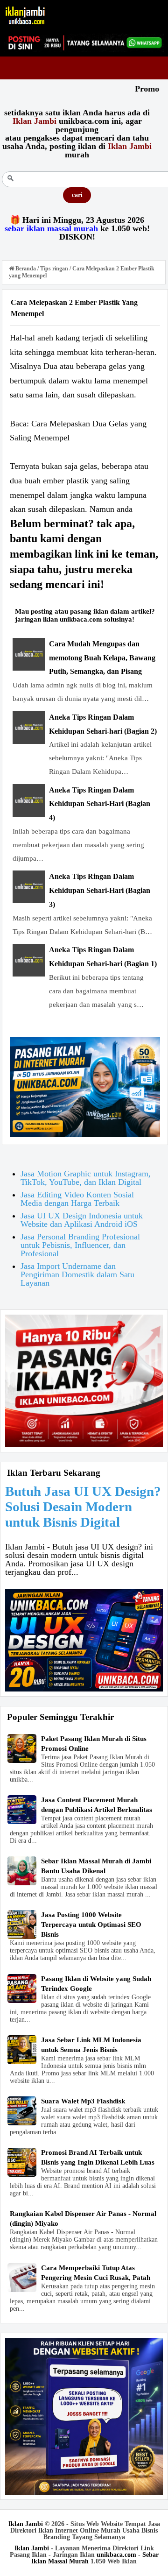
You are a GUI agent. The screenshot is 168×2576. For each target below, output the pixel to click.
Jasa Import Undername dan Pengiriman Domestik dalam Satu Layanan (77, 1274)
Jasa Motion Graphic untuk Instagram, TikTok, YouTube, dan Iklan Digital (86, 1178)
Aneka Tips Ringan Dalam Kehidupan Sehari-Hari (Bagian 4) (100, 804)
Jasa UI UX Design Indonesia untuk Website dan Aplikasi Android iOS (82, 1220)
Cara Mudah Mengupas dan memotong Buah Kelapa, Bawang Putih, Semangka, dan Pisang (102, 658)
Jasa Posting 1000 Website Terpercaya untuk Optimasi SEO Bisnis (91, 1925)
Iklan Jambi (26, 2524)
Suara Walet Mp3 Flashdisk (83, 2101)
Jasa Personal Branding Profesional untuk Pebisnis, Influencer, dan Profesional (80, 1245)
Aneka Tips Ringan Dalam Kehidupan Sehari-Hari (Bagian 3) (100, 890)
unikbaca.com (116, 2555)
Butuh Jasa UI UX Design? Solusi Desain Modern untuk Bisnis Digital (83, 1507)
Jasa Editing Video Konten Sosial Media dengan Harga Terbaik (77, 1199)
